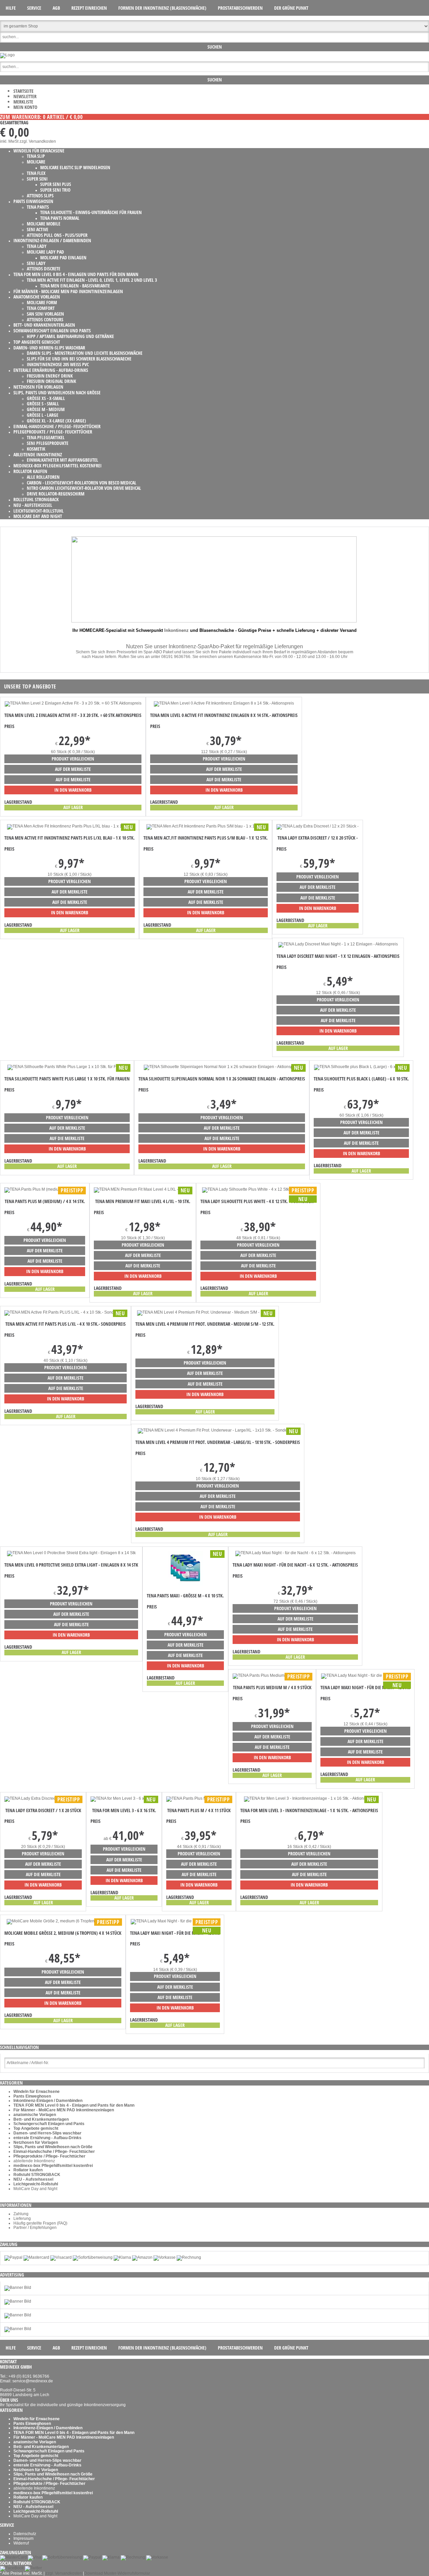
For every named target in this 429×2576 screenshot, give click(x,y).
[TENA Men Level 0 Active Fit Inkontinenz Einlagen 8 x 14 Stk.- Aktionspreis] (224, 703)
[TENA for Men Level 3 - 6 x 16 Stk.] (124, 1798)
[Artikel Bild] (18, 2288)
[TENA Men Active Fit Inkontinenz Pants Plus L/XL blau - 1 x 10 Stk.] (70, 826)
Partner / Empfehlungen (35, 2228)
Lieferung (22, 2219)
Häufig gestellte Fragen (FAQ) (40, 2223)
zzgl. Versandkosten (38, 141)
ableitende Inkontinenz (34, 2161)
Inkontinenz (176, 630)
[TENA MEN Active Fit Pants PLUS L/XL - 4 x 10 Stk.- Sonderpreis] (66, 1312)
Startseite (23, 91)
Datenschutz (25, 2534)
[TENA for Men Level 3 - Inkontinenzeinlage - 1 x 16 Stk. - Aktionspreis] (309, 1798)
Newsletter (25, 96)
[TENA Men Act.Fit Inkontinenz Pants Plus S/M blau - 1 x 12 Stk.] (206, 826)
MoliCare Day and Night (35, 2189)
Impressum (23, 2538)
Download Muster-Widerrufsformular (117, 2573)
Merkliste (23, 102)
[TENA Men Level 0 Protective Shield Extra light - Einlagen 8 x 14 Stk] (71, 1553)
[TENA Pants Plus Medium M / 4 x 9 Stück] (272, 1675)
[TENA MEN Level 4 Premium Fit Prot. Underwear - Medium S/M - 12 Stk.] (205, 1312)
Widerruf (21, 2543)
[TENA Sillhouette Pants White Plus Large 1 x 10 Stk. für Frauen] (67, 1067)
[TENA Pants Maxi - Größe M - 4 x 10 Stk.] (185, 1584)
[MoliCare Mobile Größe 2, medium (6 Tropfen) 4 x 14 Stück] (63, 1921)
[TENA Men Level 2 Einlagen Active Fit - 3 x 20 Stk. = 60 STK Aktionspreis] (73, 703)
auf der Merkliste (73, 769)
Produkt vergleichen (73, 759)
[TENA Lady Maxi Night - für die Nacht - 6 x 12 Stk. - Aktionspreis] (295, 1553)
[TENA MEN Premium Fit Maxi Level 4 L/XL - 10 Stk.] (143, 1189)
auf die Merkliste (73, 779)
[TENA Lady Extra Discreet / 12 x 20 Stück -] (318, 826)
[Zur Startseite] (7, 55)
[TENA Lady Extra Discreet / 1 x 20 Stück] (43, 1798)
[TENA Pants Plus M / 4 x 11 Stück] (199, 1798)
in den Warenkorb (73, 790)
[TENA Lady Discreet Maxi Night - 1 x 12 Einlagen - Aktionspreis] (338, 944)
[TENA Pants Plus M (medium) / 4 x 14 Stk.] (45, 1189)
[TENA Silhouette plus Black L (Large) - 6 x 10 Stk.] (361, 1067)
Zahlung (21, 2214)
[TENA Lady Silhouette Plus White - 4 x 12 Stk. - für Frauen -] (258, 1189)
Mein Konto (25, 107)
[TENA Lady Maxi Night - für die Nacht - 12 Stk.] (365, 1675)
